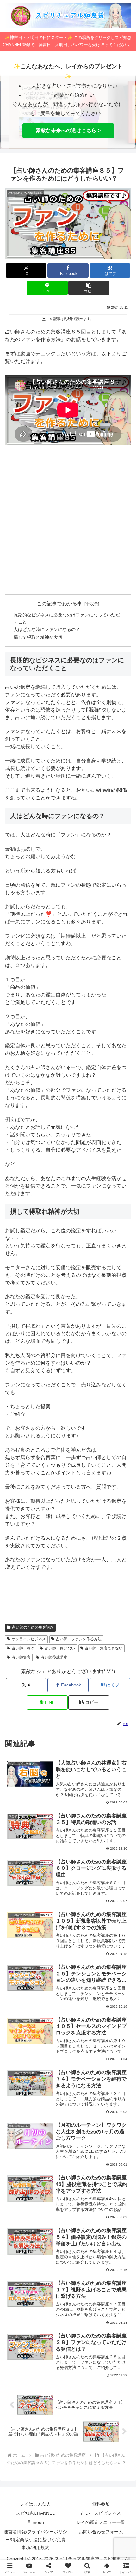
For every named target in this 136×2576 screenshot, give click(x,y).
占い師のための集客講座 (33, 1627)
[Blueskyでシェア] (83, 1948)
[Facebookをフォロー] (83, 1639)
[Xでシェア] (23, 1948)
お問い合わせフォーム (101, 2532)
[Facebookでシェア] (23, 1966)
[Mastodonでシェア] (53, 1948)
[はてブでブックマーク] (113, 1966)
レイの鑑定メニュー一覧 (101, 2522)
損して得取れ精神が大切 (38, 637)
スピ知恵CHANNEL (35, 2513)
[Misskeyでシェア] (113, 1948)
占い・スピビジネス (101, 2513)
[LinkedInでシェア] (83, 1983)
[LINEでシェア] (23, 1983)
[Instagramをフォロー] (114, 1639)
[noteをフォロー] (68, 1655)
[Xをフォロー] (53, 1639)
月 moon (35, 2522)
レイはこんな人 (35, 2504)
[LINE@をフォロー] (99, 1655)
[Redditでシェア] (83, 1966)
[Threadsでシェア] (53, 1966)
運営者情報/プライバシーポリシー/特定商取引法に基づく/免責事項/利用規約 (35, 2540)
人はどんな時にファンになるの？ (47, 629)
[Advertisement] (68, 520)
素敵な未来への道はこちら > (68, 130)
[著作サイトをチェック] (22, 1639)
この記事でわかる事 (59, 604)
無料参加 (101, 2504)
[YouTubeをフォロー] (37, 1655)
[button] (89, 288)
